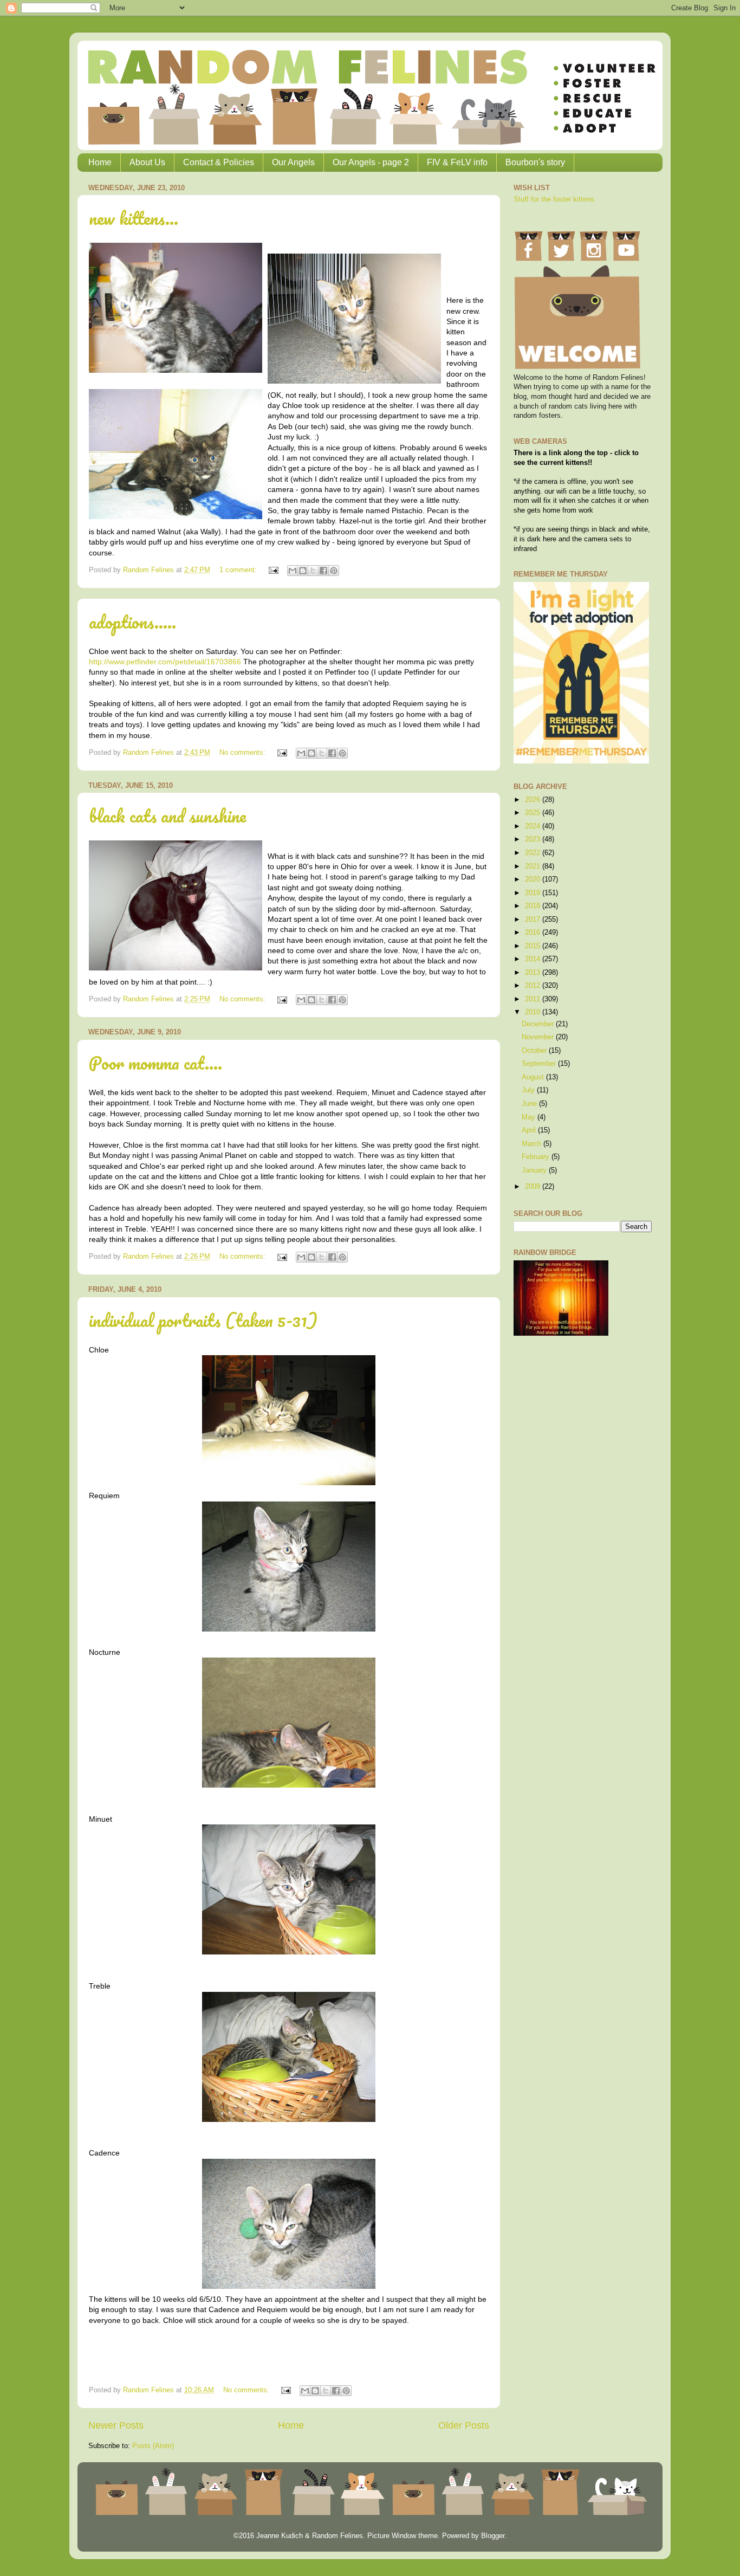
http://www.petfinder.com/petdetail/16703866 (165, 662)
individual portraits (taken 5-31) (203, 1320)
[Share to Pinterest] (334, 571)
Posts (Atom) (153, 2446)
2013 (534, 973)
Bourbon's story (535, 162)
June (530, 1104)
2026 (534, 800)
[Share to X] (313, 571)
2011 (534, 999)
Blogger (493, 2536)
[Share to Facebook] (323, 571)
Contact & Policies (219, 162)
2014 (534, 959)
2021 (534, 866)
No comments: (244, 753)
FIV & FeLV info (457, 162)
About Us (147, 162)
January (535, 1170)
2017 (534, 920)
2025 (534, 813)
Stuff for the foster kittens (554, 199)
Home (100, 162)
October (535, 1051)
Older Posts (464, 2425)
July (529, 1090)
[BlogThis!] (303, 571)
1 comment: (239, 570)
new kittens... (134, 218)
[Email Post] (273, 570)
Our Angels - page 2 (371, 162)
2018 (534, 906)
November (539, 1037)
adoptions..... (132, 622)
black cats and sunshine (167, 816)
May (530, 1117)
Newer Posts (116, 2425)
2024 (534, 826)
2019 (534, 893)
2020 (534, 879)
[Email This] (293, 571)
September (540, 1064)
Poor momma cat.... (155, 1063)
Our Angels (293, 162)
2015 (534, 946)
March (533, 1144)
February (537, 1157)
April (530, 1130)
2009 (534, 1187)
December (539, 1024)
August (534, 1077)
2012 (534, 986)
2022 (534, 853)
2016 (534, 933)
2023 (534, 839)
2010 (534, 1012)
